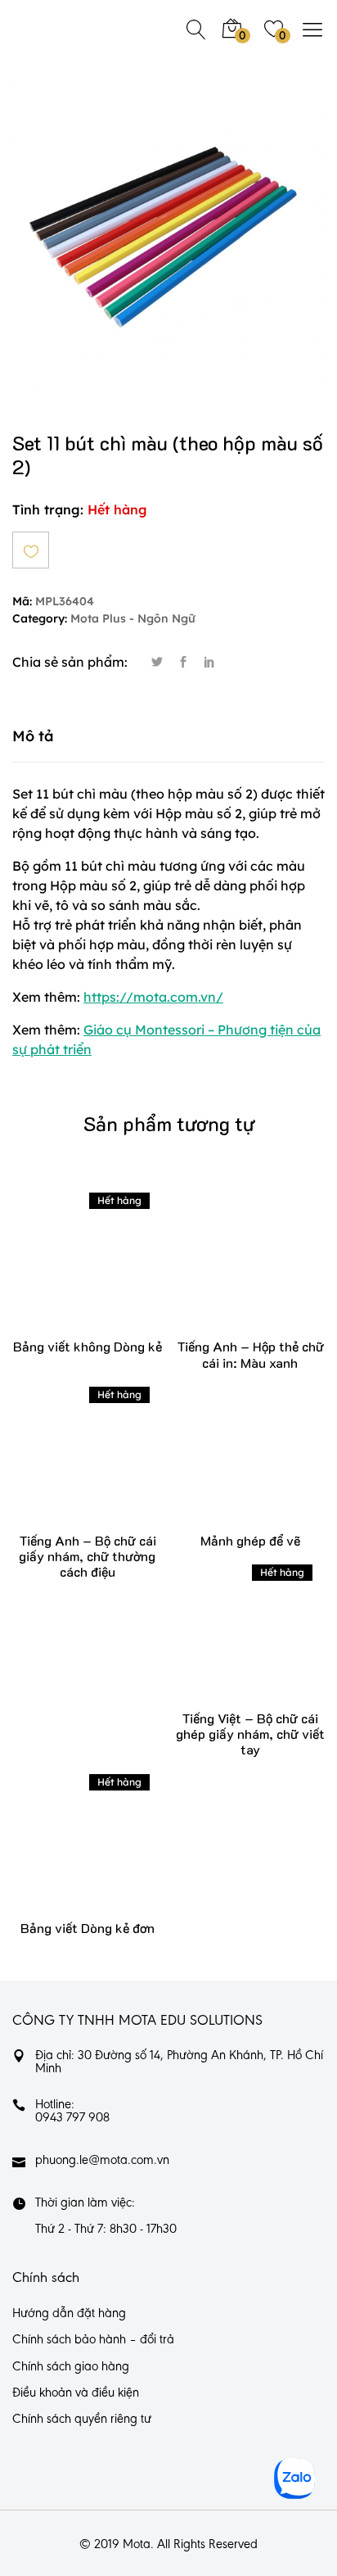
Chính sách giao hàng (71, 2367)
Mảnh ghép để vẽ (250, 1540)
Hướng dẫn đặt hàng (69, 2314)
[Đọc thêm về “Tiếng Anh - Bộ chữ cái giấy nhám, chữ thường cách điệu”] (63, 1466)
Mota (137, 2545)
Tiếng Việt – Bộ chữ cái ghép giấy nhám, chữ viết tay (250, 1734)
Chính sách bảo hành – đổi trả (93, 2340)
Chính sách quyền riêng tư (82, 2420)
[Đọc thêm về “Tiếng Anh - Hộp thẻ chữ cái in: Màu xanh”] (226, 1272)
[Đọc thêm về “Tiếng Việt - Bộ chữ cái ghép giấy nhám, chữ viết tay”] (226, 1643)
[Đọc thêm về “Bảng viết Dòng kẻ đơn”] (63, 1853)
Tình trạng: (48, 509)
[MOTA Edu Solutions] (65, 29)
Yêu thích (31, 550)
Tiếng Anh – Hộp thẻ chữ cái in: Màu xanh (250, 1354)
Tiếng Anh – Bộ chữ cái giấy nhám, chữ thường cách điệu (88, 1556)
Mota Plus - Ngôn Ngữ (133, 619)
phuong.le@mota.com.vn (102, 2161)
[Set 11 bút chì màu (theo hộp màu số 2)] (157, 663)
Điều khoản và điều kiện (76, 2393)
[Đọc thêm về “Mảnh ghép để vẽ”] (226, 1466)
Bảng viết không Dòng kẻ (88, 1346)
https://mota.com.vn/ (153, 997)
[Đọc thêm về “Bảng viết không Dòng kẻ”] (63, 1272)
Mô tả (33, 736)
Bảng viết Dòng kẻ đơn (88, 1928)
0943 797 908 (72, 2118)
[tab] (168, 736)
